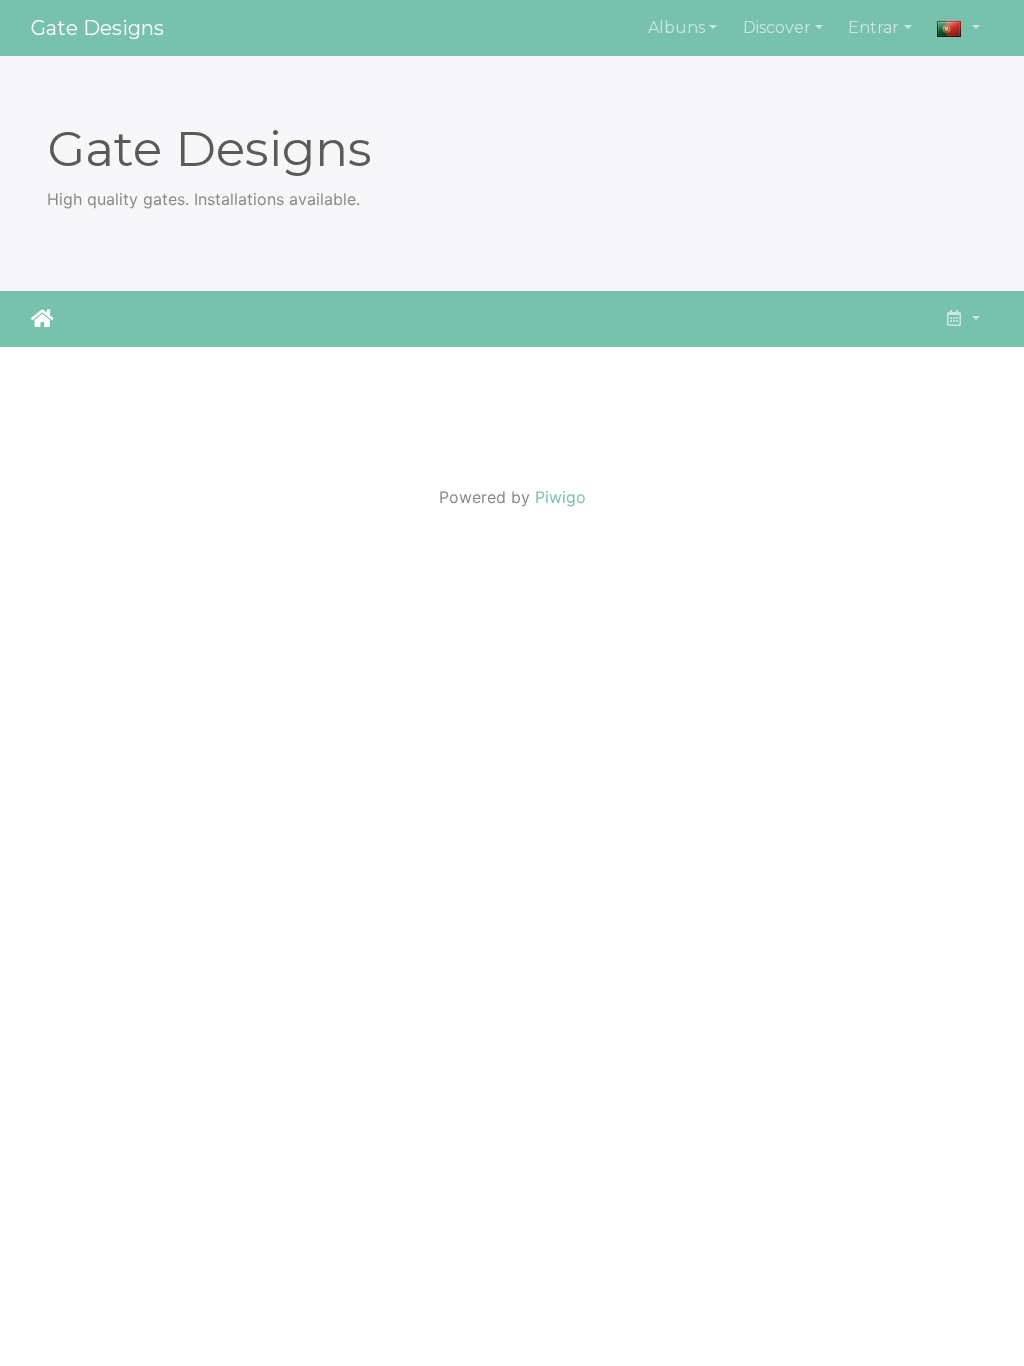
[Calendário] (962, 319)
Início (42, 319)
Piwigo (560, 497)
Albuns (676, 27)
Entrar (873, 27)
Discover (777, 27)
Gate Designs (97, 28)
